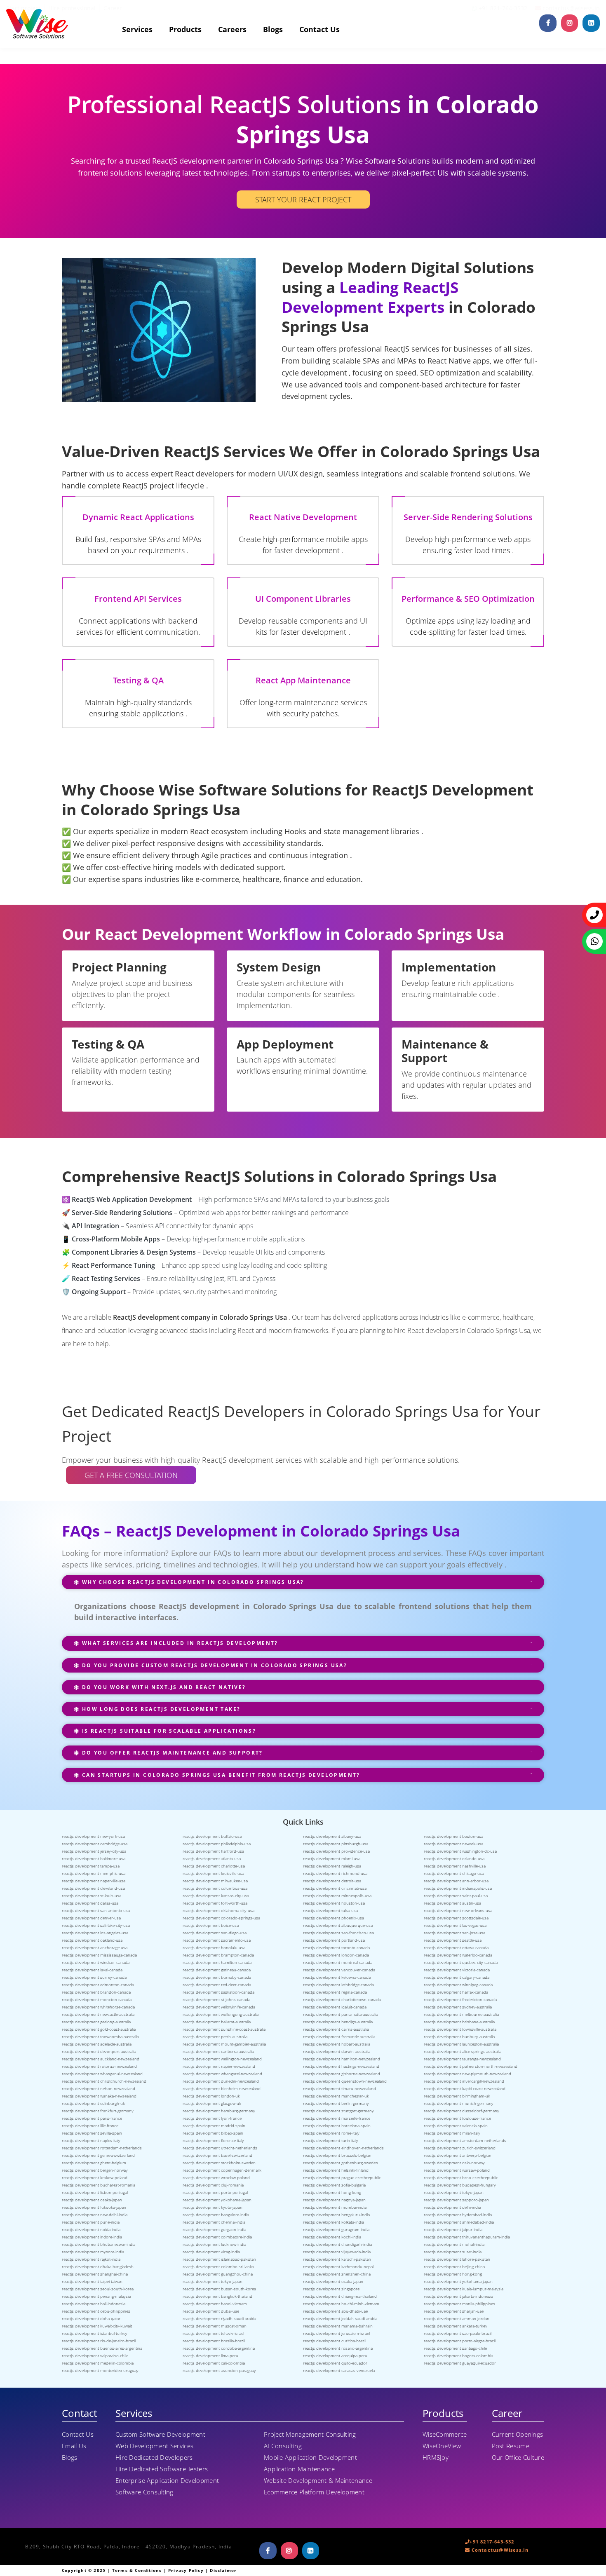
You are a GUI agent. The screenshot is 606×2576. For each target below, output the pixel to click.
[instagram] (570, 23)
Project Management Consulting (310, 2434)
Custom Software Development (160, 2434)
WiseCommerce (445, 2434)
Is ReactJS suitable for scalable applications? (168, 1731)
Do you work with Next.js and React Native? (163, 1687)
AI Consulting (283, 2446)
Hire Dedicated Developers (154, 2457)
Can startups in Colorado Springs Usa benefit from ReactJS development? (220, 1775)
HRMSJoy (436, 2457)
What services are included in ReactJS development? (179, 1643)
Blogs (273, 29)
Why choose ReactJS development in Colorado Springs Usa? (192, 1582)
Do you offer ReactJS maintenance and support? (171, 1753)
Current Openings (518, 2434)
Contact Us (319, 29)
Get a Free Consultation (131, 1475)
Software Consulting (144, 2492)
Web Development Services (154, 2446)
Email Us (74, 2446)
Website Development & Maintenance (318, 2480)
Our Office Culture (518, 2457)
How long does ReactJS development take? (160, 1709)
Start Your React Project (303, 199)
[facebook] (548, 23)
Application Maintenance (299, 2469)
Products (185, 29)
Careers (232, 29)
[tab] (303, 1586)
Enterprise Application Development (167, 2480)
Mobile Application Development (310, 2457)
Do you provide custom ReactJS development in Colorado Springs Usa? (213, 1665)
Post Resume (511, 2446)
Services (137, 29)
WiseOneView (442, 2446)
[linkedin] (591, 23)
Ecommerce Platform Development (314, 2492)
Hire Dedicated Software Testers (162, 2469)
